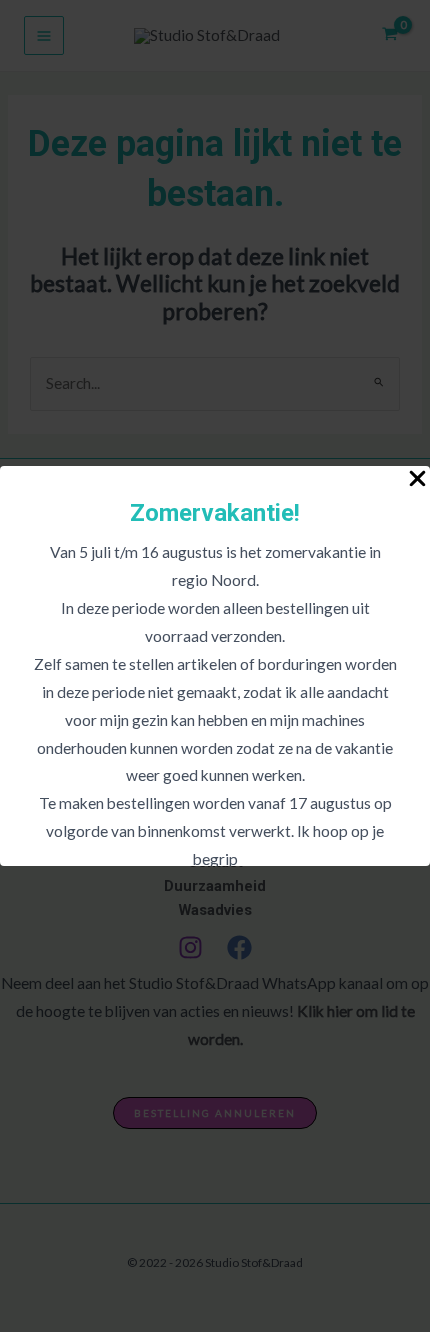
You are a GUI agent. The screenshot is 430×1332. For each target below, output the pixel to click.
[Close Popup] (417, 479)
